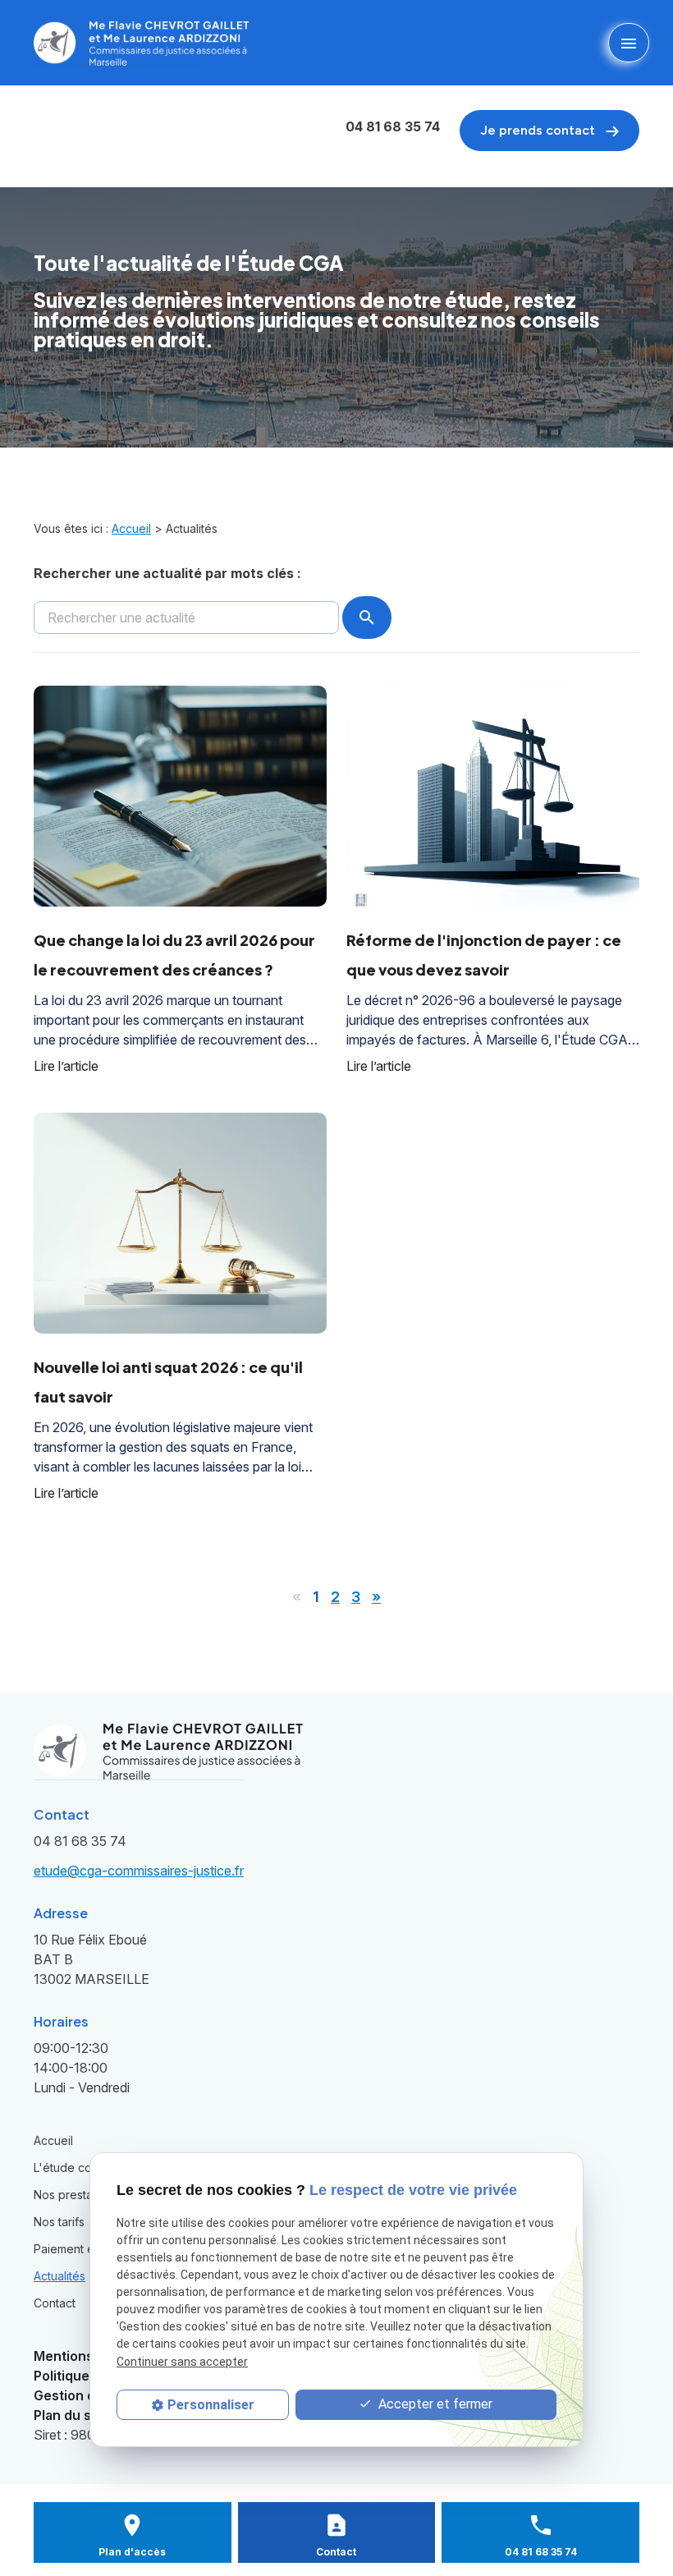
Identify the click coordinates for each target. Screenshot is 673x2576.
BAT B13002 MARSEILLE (92, 1959)
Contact (55, 2303)
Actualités (60, 2276)
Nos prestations (76, 2195)
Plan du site (71, 2415)
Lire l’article (66, 1066)
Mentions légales (88, 2356)
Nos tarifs (59, 2222)
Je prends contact (539, 130)
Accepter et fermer (434, 2404)
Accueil (131, 528)
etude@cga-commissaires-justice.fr (139, 1871)
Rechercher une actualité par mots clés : (167, 573)
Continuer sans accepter (182, 2362)
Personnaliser (211, 2405)
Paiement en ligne (82, 2249)
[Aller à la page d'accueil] (142, 43)
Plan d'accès (132, 2552)
